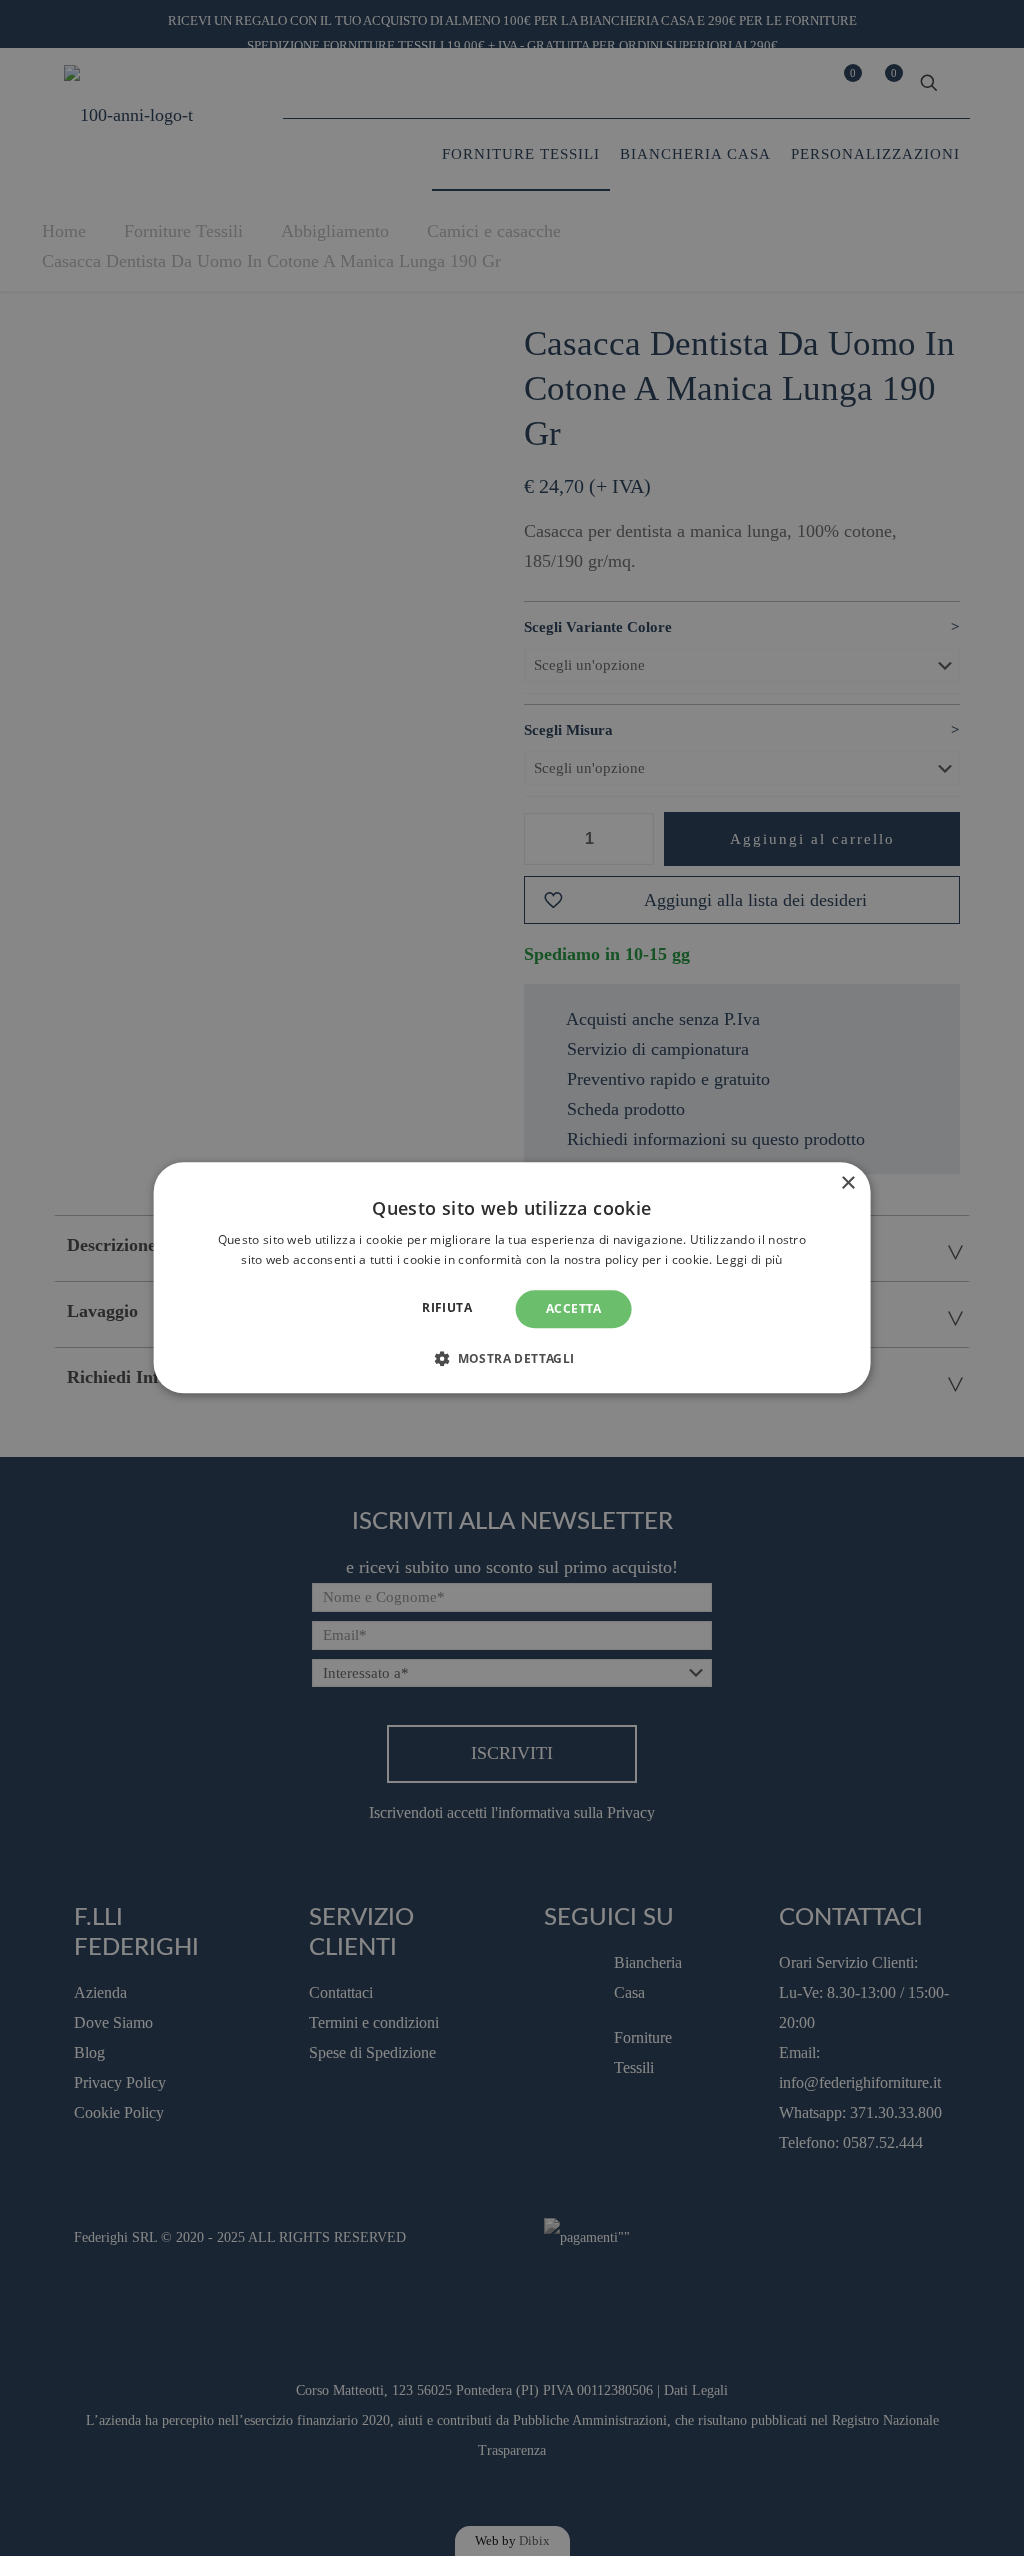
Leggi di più (749, 1260)
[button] (511, 1359)
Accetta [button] (574, 1308)
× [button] (847, 1183)
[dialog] (512, 1277)
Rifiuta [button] (447, 1307)
